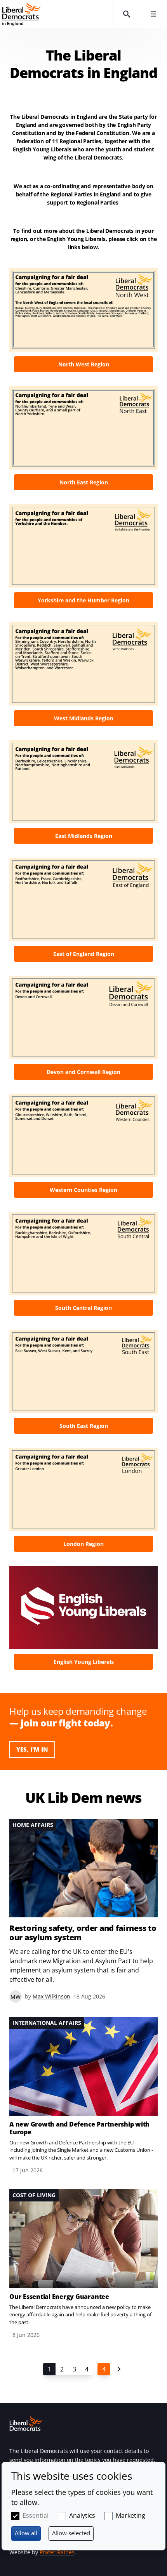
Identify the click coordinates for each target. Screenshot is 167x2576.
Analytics (82, 2515)
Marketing (130, 2515)
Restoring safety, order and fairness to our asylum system (83, 1933)
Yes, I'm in (32, 1749)
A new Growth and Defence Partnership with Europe (79, 2128)
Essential (36, 2515)
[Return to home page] (56, 14)
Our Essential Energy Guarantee (59, 2297)
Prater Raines (57, 2552)
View (83, 323)
